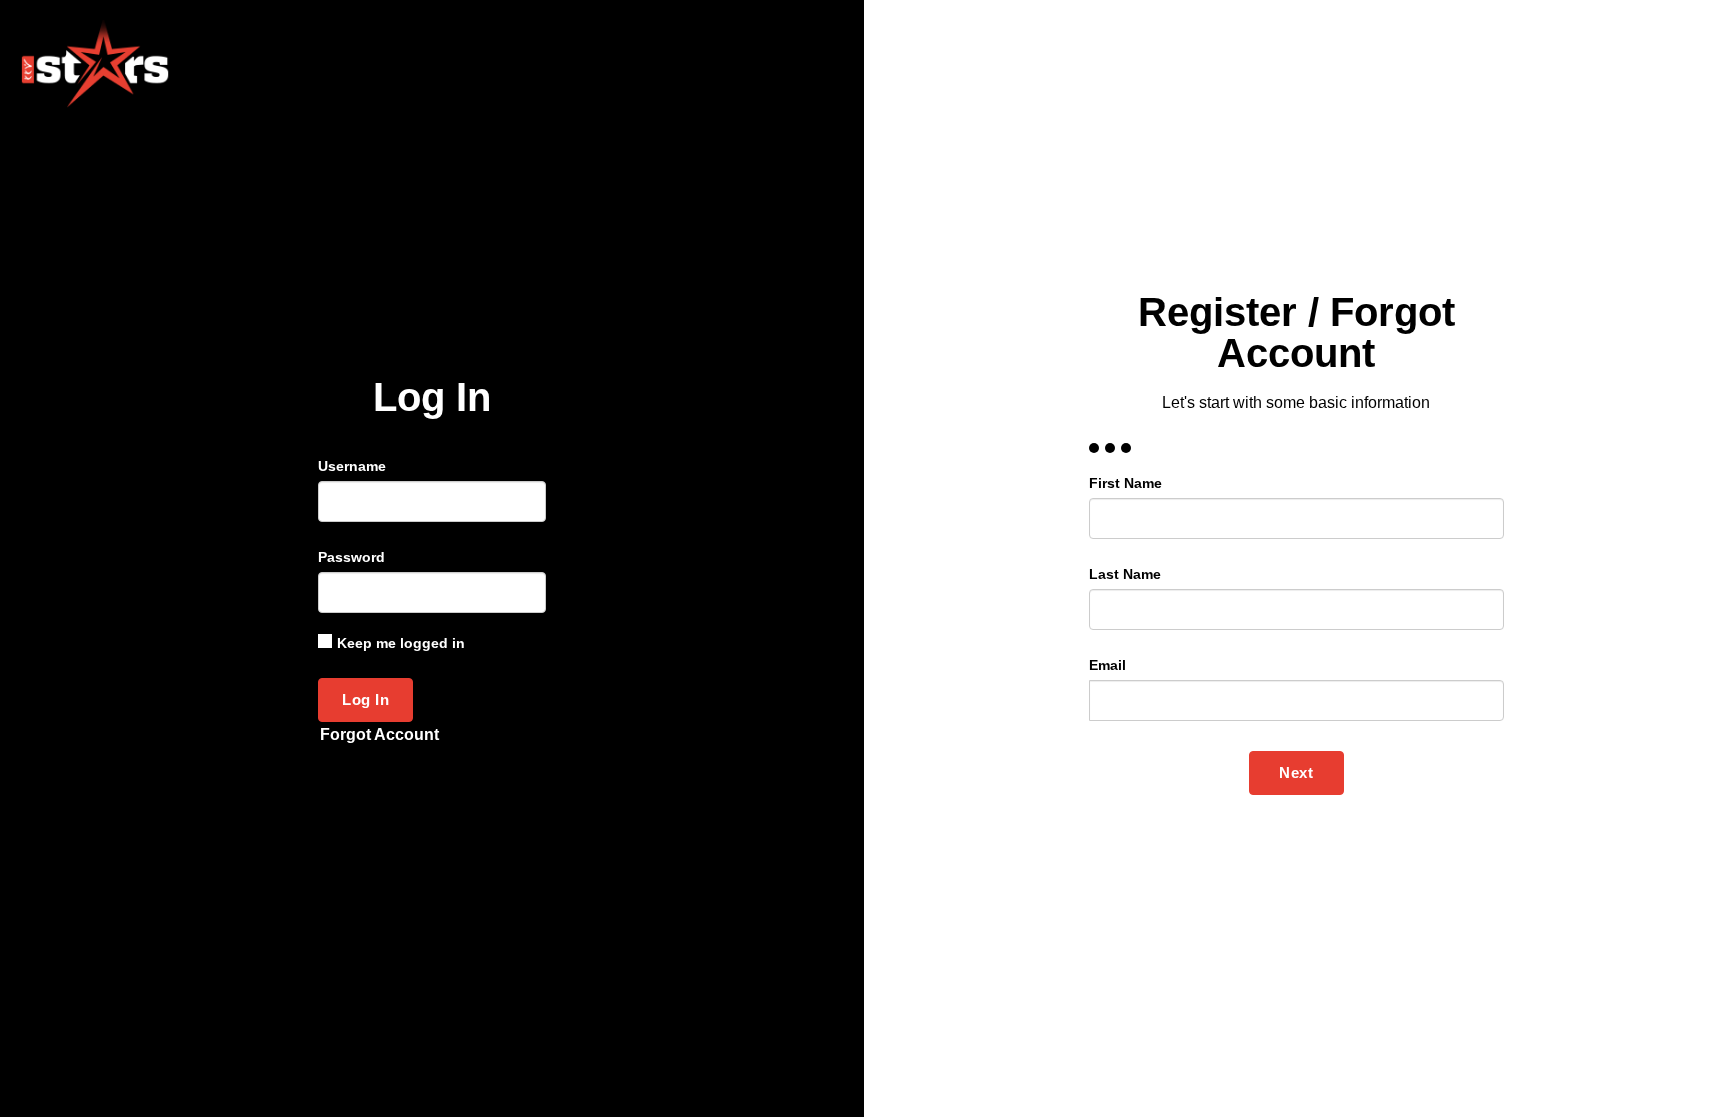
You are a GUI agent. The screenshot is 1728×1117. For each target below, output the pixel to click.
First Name (1125, 483)
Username (352, 466)
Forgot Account (379, 734)
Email (1107, 665)
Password (351, 557)
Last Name (1125, 574)
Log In (365, 699)
